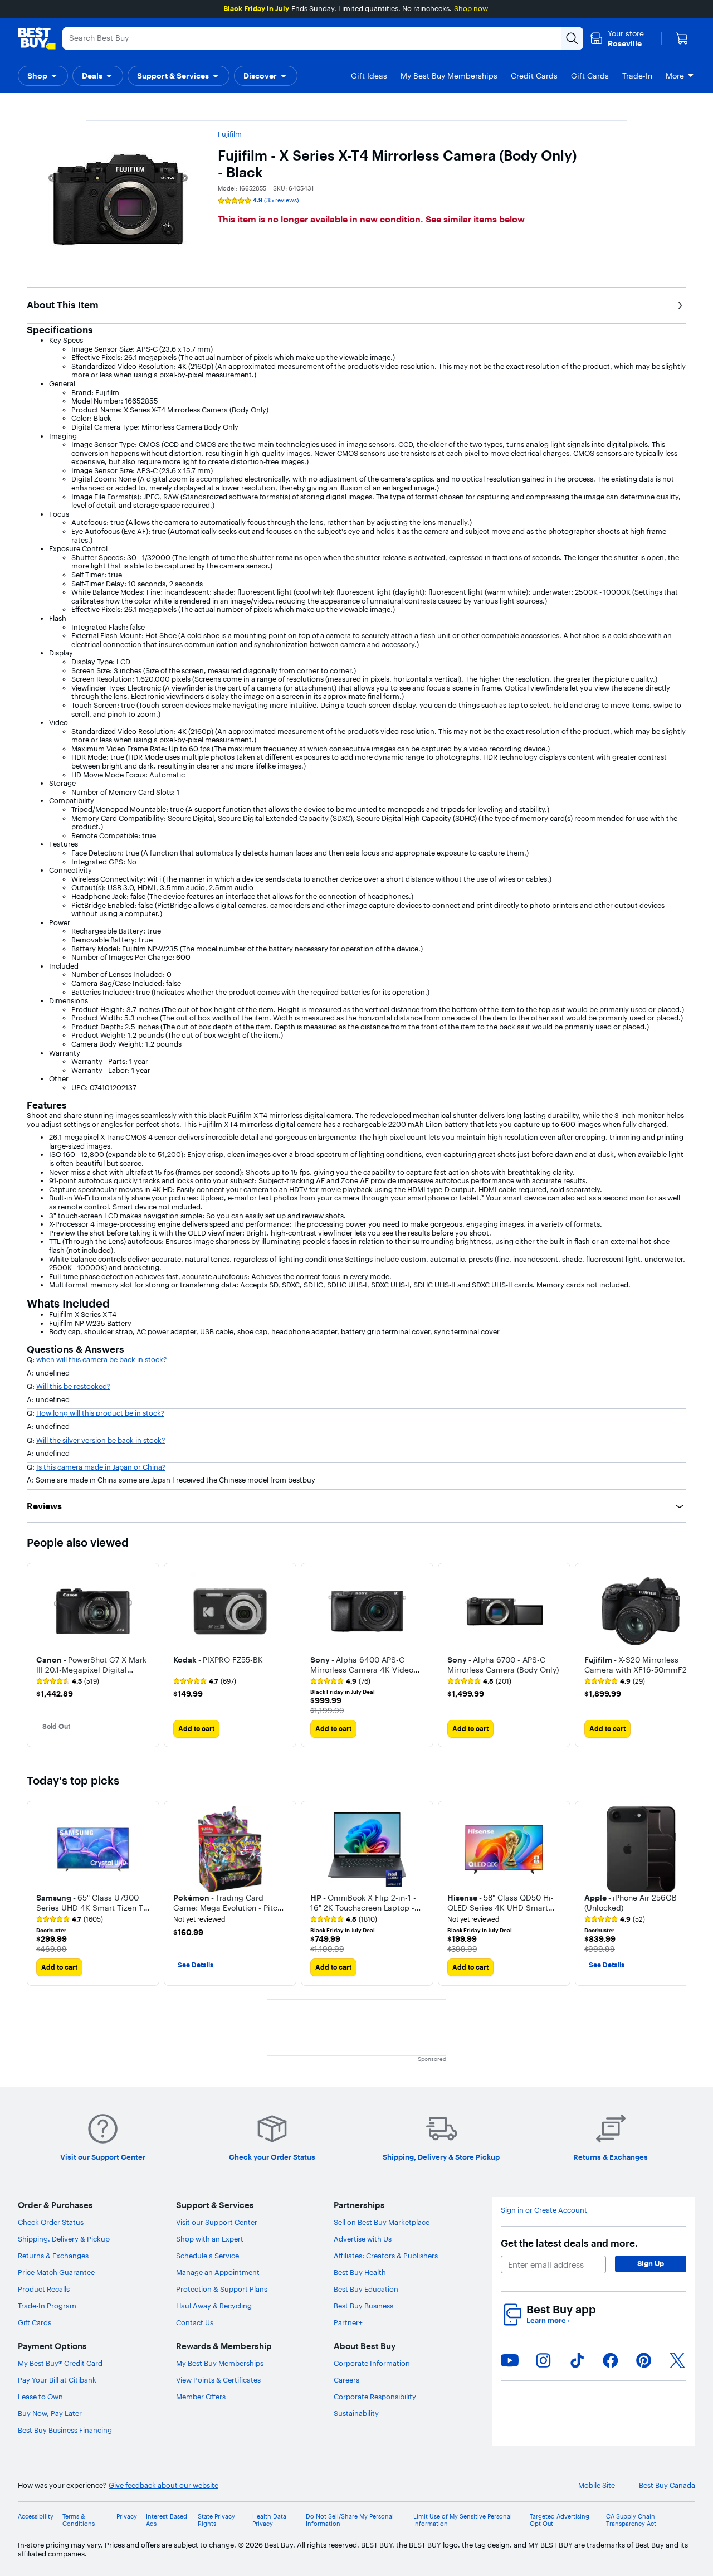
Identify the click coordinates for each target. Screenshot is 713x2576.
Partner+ (348, 2322)
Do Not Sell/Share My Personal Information (350, 2520)
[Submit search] (572, 38)
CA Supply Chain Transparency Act (631, 2520)
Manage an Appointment (218, 2272)
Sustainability (356, 2413)
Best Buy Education (366, 2289)
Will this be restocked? (73, 1386)
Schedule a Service (207, 2256)
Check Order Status (51, 2222)
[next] (677, 1655)
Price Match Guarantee (56, 2272)
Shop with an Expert (210, 2239)
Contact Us (195, 2322)
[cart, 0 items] (682, 38)
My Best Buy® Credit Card (60, 2363)
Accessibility (36, 2517)
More (675, 76)
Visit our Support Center (217, 2222)
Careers (346, 2380)
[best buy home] (37, 38)
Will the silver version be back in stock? (101, 1440)
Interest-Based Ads (167, 2520)
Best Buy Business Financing (65, 2430)
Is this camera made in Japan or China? (101, 1467)
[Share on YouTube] (510, 2360)
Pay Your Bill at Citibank (57, 2380)
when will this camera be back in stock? (101, 1359)
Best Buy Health (360, 2272)
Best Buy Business (363, 2306)
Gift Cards (35, 2322)
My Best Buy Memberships (220, 2363)
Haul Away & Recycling (214, 2306)
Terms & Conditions (79, 2520)
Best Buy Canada (667, 2485)
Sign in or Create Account (544, 2210)
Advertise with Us (363, 2239)
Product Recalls (44, 2289)
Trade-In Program (47, 2306)
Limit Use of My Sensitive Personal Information (463, 2520)
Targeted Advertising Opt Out (560, 2520)
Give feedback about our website (163, 2485)
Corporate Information (372, 2363)
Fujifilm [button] (230, 134)
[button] (43, 76)
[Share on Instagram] (543, 2360)
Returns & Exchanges (53, 2256)
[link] (68, 1681)
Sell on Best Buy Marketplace (382, 2222)
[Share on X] (677, 2360)
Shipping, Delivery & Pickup (64, 2239)
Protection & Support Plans (222, 2289)
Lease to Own (40, 2397)
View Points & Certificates (218, 2380)
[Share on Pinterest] (644, 2360)
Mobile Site (597, 2485)
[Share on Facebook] (611, 2360)
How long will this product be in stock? (100, 1413)
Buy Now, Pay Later (50, 2413)
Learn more (548, 2320)
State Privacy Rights (216, 2520)
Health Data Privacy (269, 2520)
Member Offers (201, 2397)
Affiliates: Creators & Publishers (386, 2256)
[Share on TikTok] (577, 2360)
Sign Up (651, 2263)
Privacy (127, 2517)
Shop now (471, 8)
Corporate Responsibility (375, 2397)
